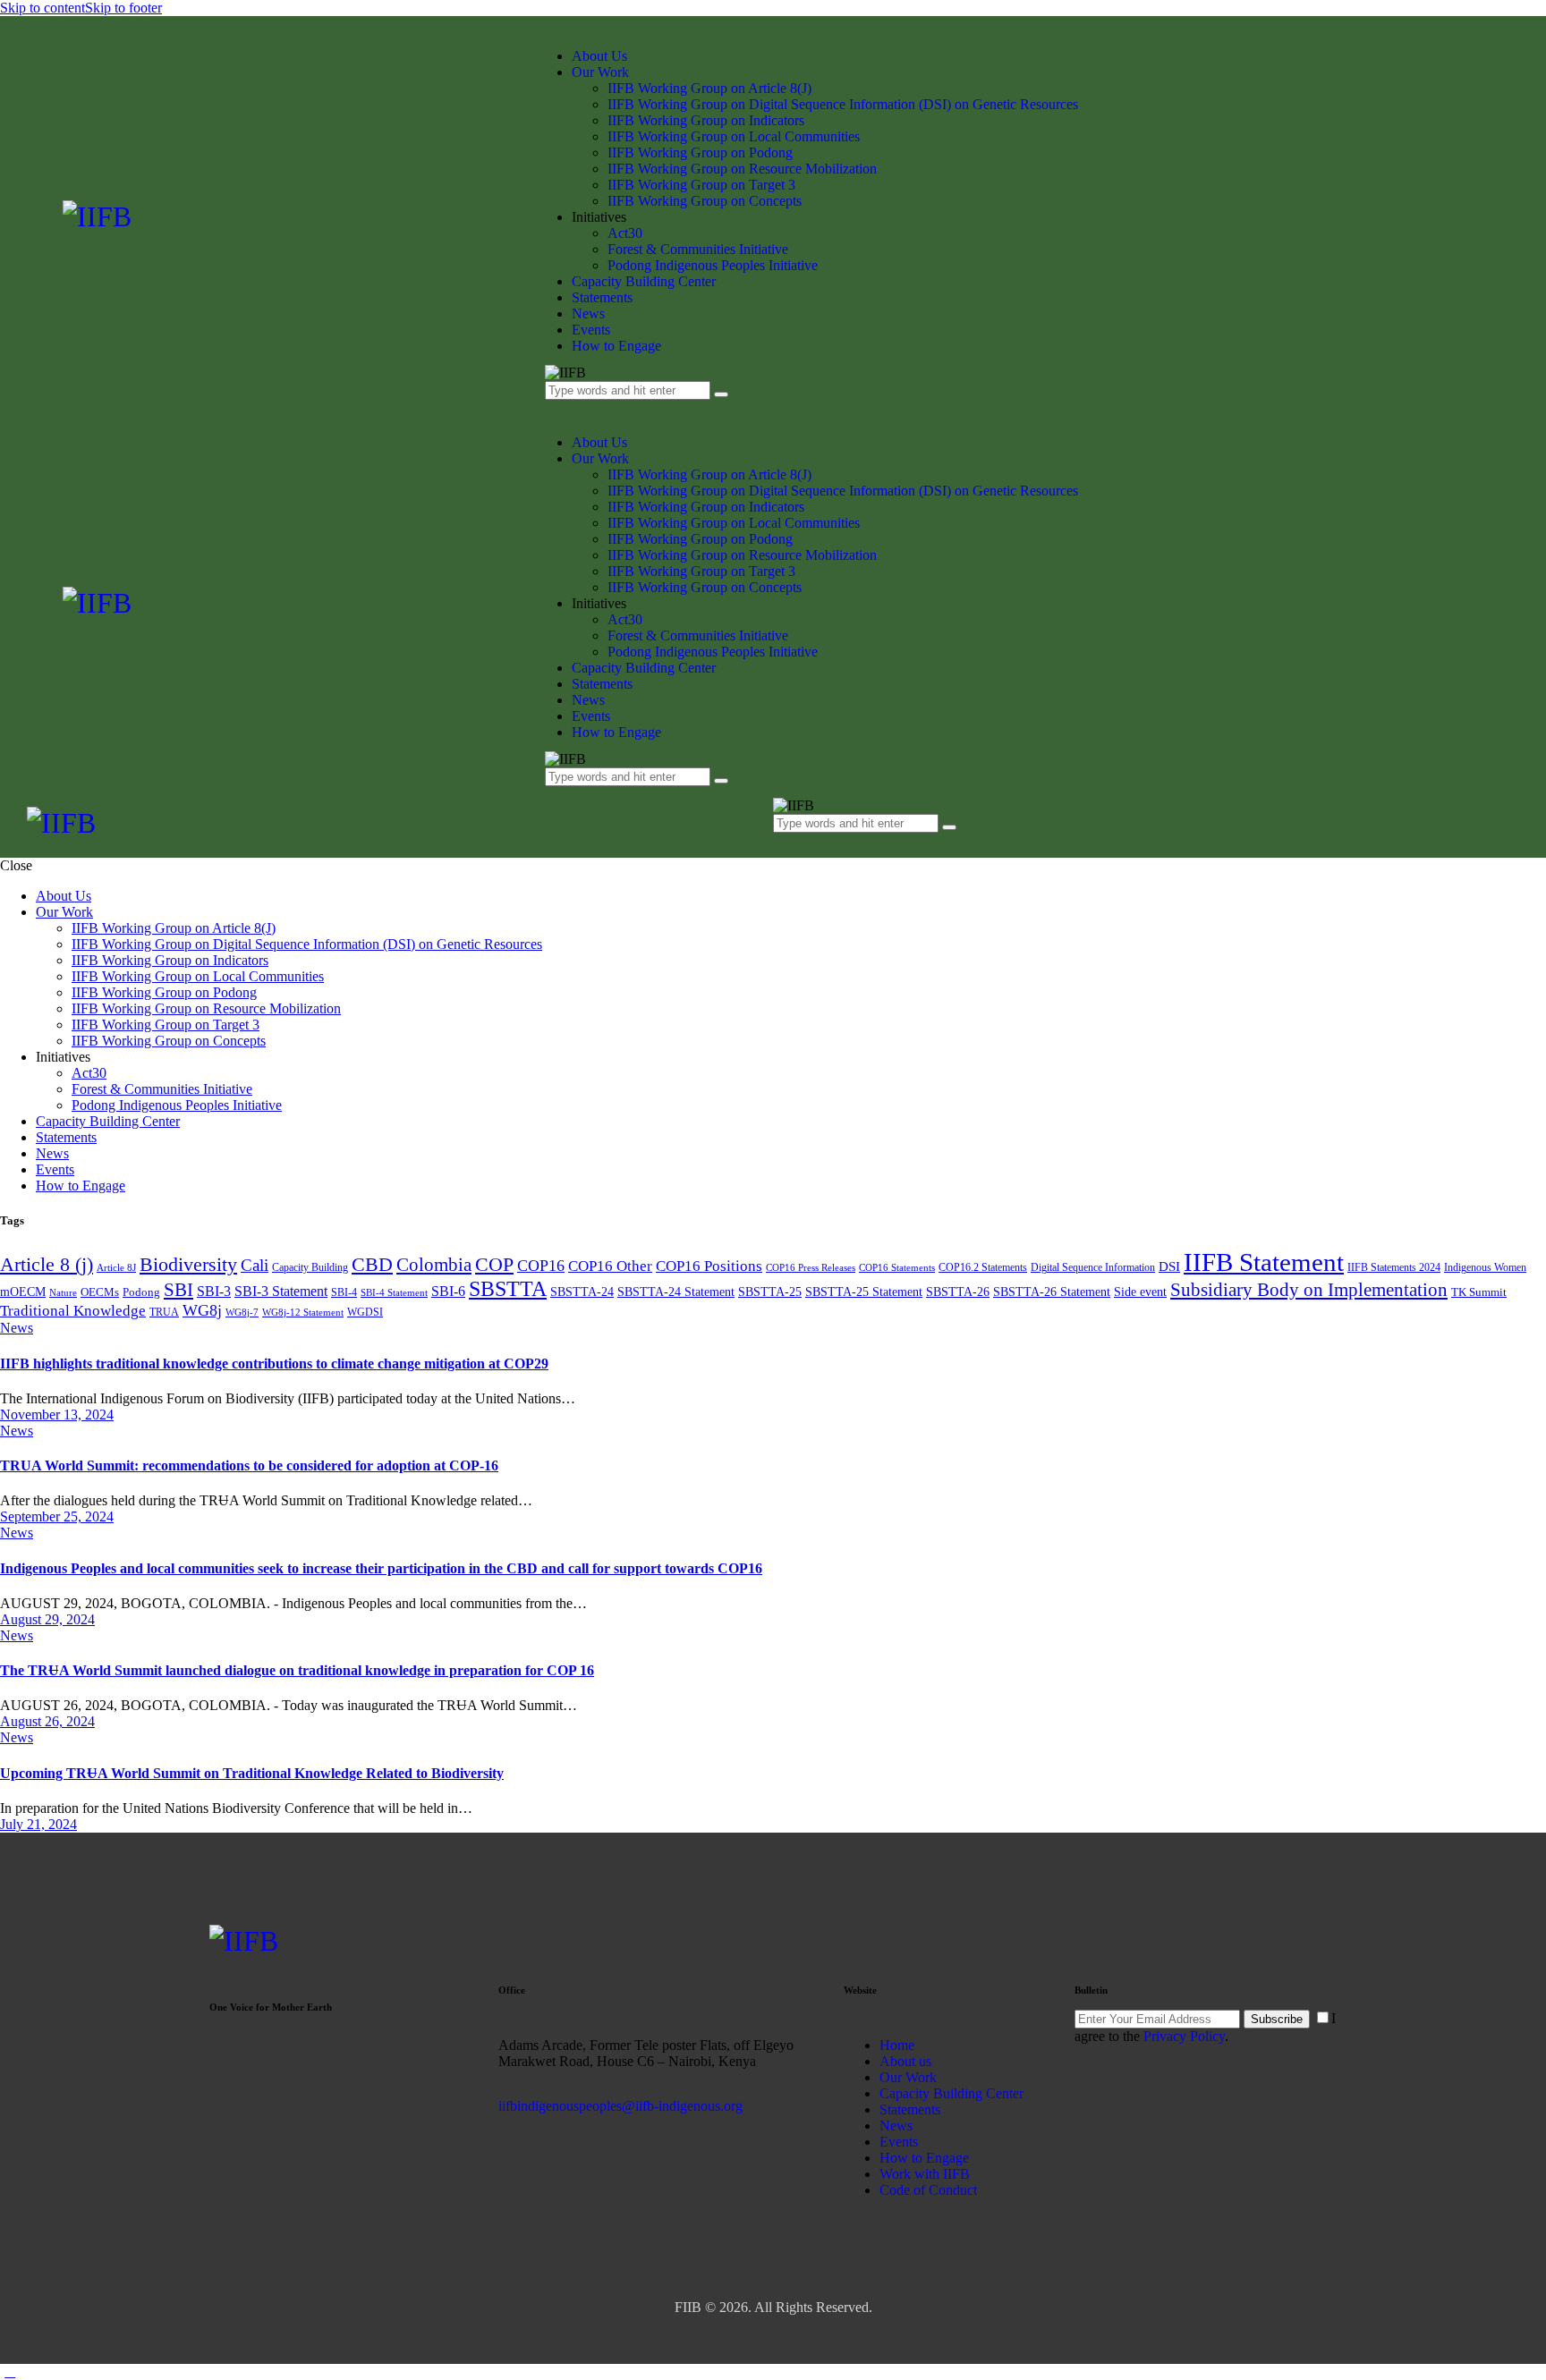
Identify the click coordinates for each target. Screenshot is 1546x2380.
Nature (63, 1293)
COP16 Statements (897, 1268)
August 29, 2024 (47, 1619)
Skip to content (42, 8)
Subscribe (1277, 2019)
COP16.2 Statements (983, 1267)
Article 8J (116, 1268)
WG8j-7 (242, 1313)
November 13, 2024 (57, 1414)
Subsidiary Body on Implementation (1309, 1290)
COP (494, 1264)
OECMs (100, 1292)
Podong (141, 1292)
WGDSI (365, 1312)
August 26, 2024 (47, 1721)
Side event (1140, 1292)
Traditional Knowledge (73, 1311)
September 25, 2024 (57, 1516)
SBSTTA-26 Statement (1052, 1292)
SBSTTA (508, 1289)
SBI (178, 1290)
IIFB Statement (1264, 1262)
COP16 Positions (709, 1266)
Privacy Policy (1184, 2036)
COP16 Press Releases (811, 1268)
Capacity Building (310, 1267)
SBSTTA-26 (958, 1292)
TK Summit (1479, 1292)
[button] (783, 840)
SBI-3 (214, 1291)
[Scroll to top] (10, 2372)
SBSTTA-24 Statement (676, 1292)
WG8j (202, 1310)
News (17, 1328)
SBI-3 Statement (281, 1291)
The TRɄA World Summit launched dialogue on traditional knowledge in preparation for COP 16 (297, 1670)
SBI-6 (448, 1291)
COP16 (541, 1266)
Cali (255, 1265)
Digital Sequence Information (1093, 1267)
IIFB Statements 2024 (1394, 1267)
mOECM (23, 1292)
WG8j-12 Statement (303, 1313)
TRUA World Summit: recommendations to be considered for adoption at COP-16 (249, 1465)
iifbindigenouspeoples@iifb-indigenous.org (620, 2106)
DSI (1169, 1266)
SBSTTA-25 (770, 1292)
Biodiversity (188, 1264)
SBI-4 (344, 1292)
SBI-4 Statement (394, 1293)
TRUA (164, 1312)
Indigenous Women (1485, 1267)
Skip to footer (123, 8)
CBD (372, 1264)
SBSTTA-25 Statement (864, 1292)
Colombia (434, 1265)
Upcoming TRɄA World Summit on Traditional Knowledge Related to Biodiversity (252, 1773)
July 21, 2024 (38, 1824)
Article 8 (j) (47, 1264)
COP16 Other (610, 1266)
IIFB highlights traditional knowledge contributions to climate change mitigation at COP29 (274, 1364)
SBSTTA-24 (582, 1292)
